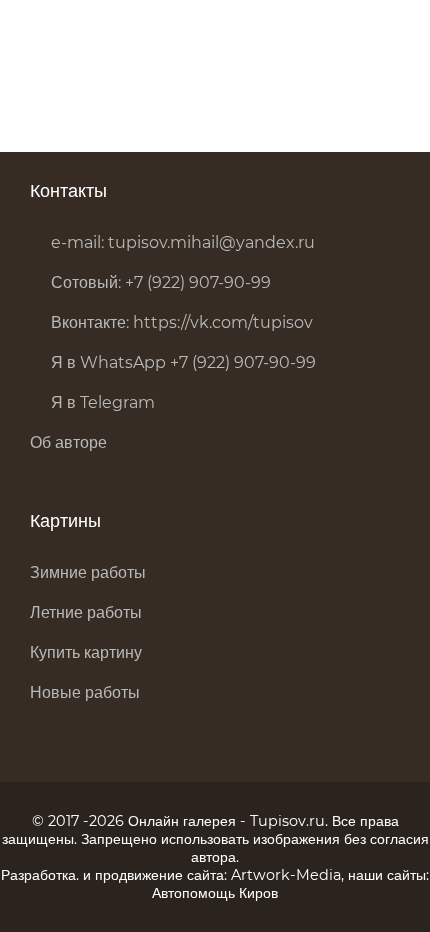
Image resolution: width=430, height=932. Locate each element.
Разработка (38, 875)
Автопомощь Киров (215, 893)
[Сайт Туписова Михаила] (80, 35)
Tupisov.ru (287, 821)
